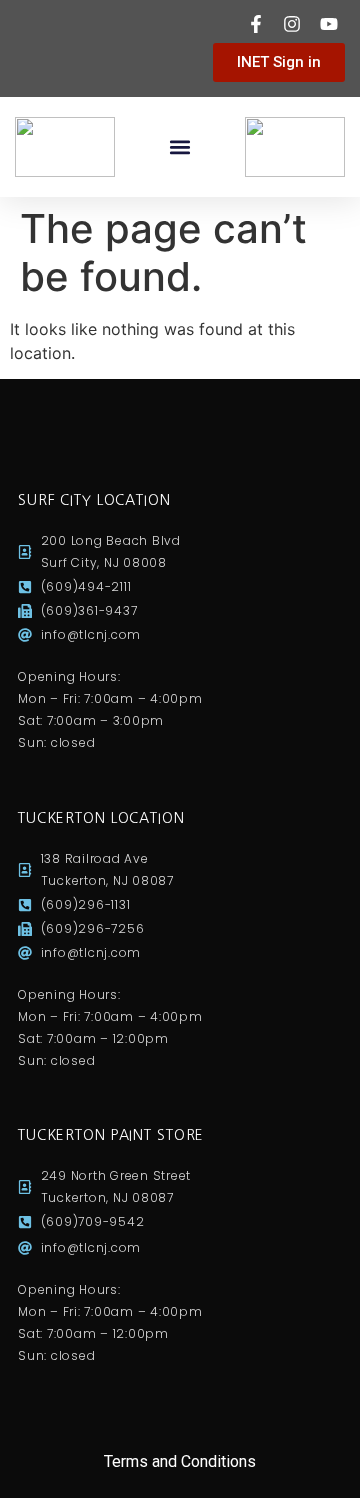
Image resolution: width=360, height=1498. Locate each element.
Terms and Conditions (180, 1461)
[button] (180, 147)
